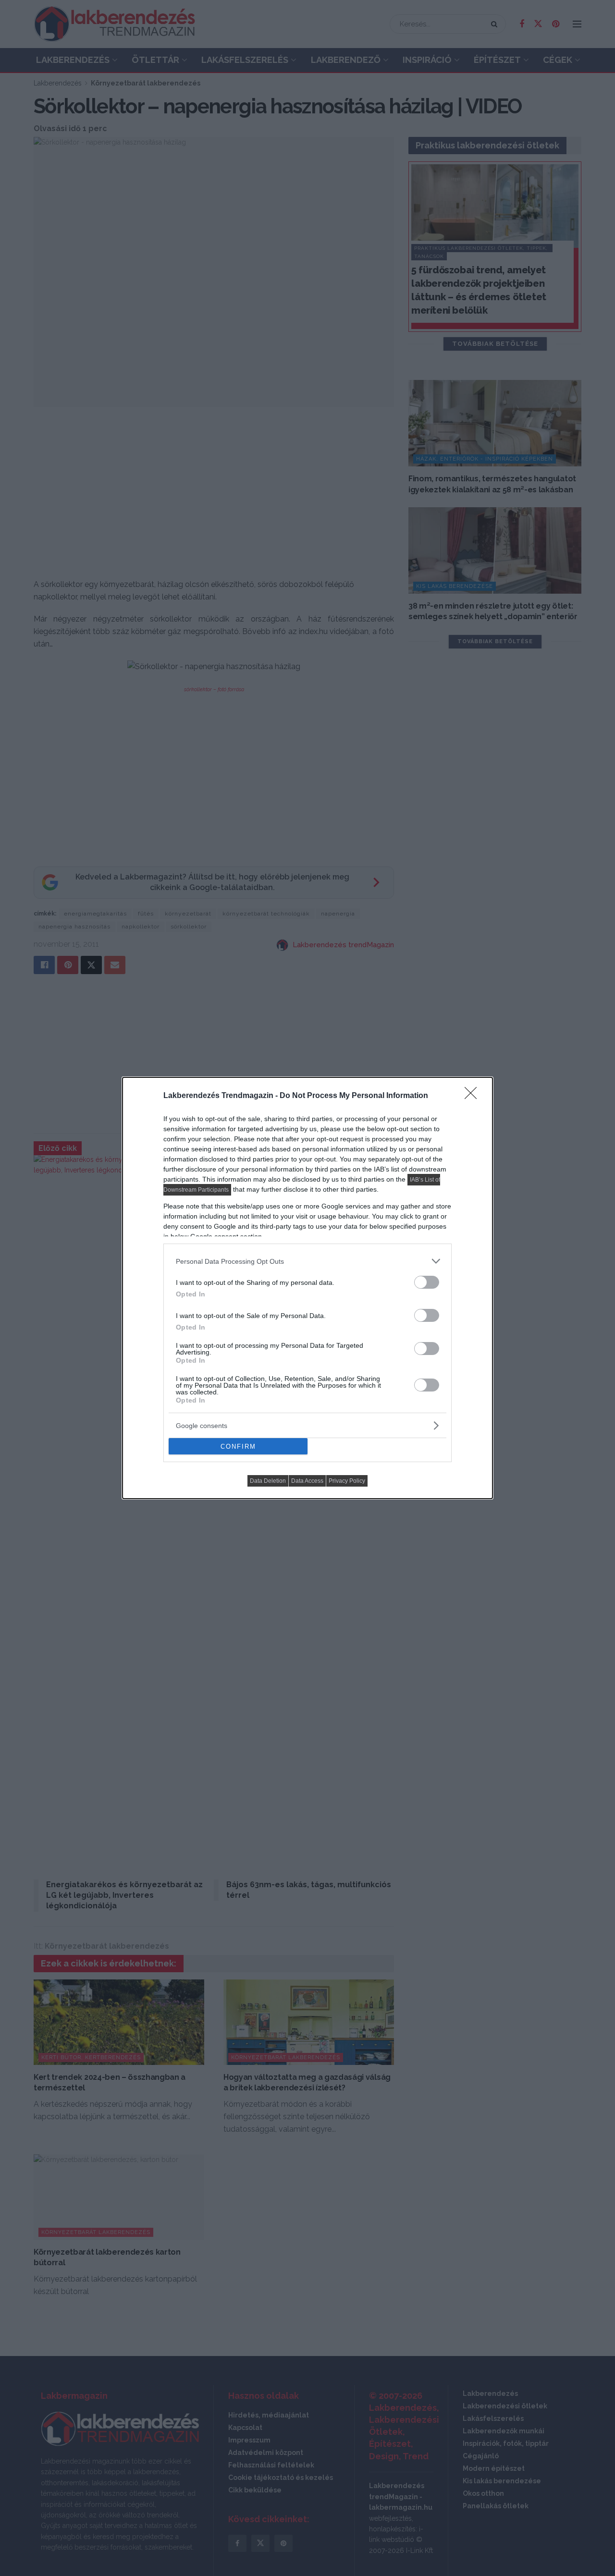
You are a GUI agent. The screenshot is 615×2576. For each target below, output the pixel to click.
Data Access (307, 1481)
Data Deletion (268, 1481)
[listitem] (307, 1261)
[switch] (427, 1282)
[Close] (474, 1096)
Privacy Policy (347, 1481)
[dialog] (307, 1288)
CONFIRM (238, 1447)
